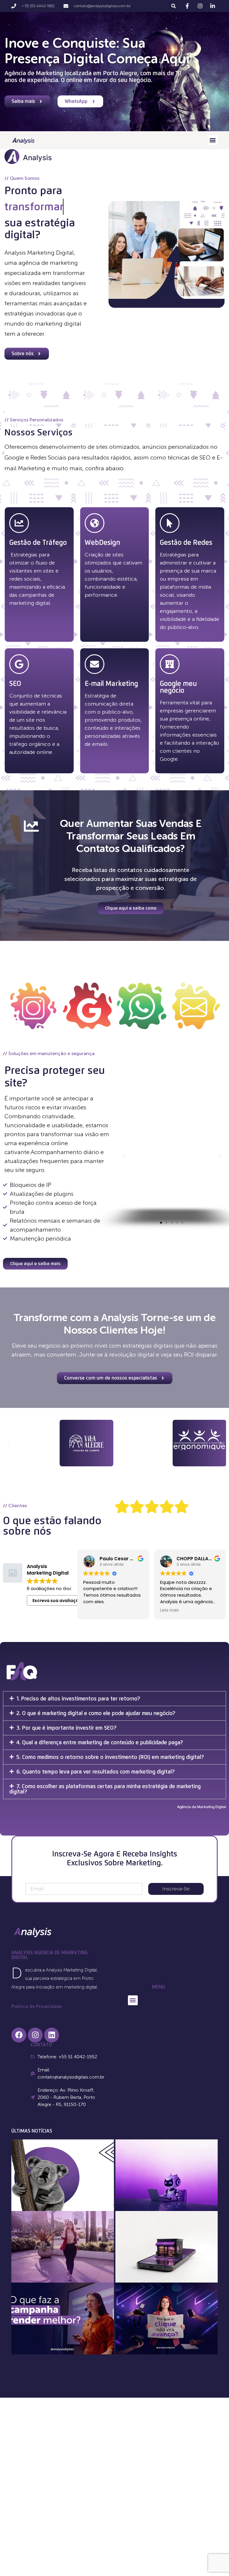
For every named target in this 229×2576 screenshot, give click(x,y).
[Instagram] (35, 2035)
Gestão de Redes (186, 542)
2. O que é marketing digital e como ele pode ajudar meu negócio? (96, 1713)
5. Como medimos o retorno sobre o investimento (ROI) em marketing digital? (110, 1757)
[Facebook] (19, 2035)
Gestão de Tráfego (38, 542)
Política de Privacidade (37, 2006)
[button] (173, 6)
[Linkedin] (52, 2035)
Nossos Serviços (38, 432)
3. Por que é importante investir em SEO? (66, 1728)
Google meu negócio (178, 687)
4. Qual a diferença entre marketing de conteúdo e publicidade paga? (100, 1742)
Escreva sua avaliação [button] (57, 1601)
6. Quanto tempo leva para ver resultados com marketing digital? (96, 1772)
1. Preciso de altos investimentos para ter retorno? (78, 1698)
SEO (15, 684)
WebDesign (102, 542)
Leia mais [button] (93, 1610)
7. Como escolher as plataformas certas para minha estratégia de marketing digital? (105, 1789)
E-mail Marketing (111, 684)
